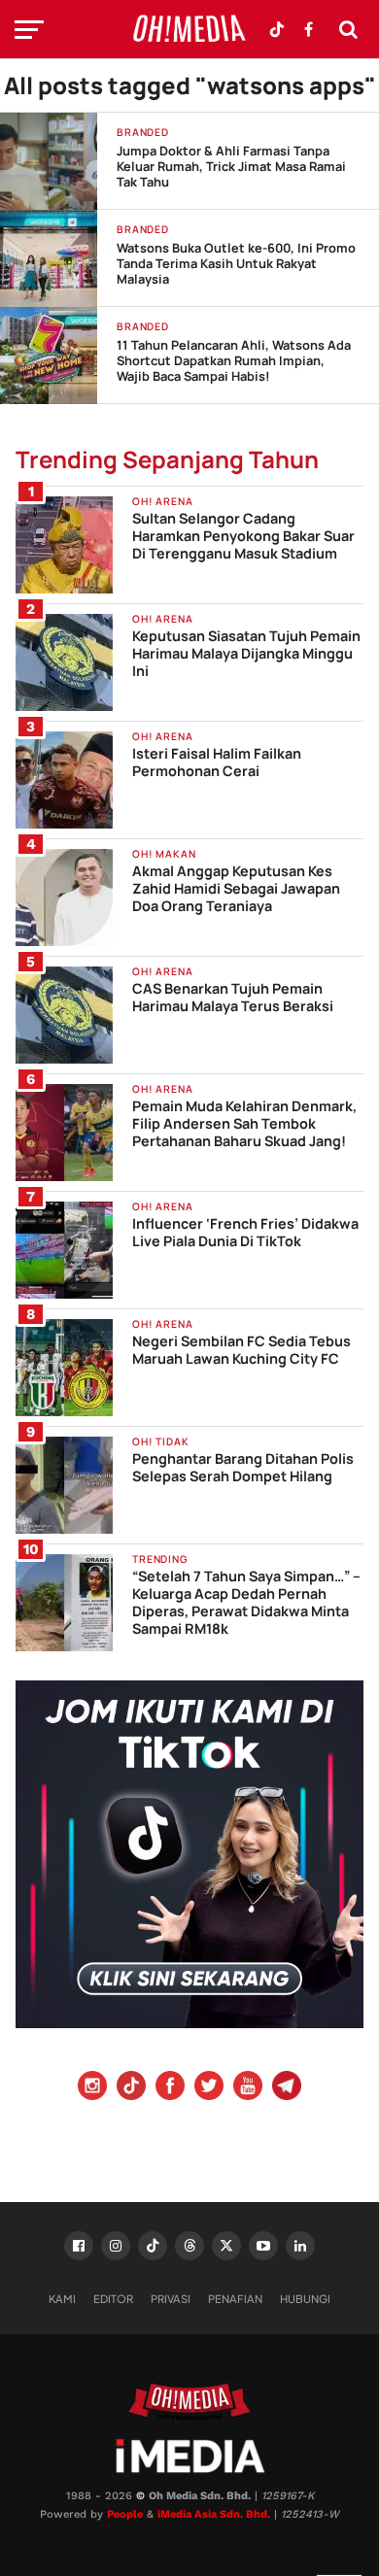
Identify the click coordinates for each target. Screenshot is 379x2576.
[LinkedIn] (300, 2246)
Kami (62, 2298)
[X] (226, 2246)
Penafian (235, 2298)
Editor (113, 2298)
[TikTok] (153, 2246)
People (125, 2514)
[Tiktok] (131, 2088)
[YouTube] (248, 2088)
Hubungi (305, 2298)
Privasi (171, 2298)
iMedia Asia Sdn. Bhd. (214, 2514)
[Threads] (189, 2246)
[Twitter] (209, 2088)
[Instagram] (92, 2088)
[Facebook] (170, 2088)
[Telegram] (287, 2088)
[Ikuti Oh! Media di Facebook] (308, 29)
